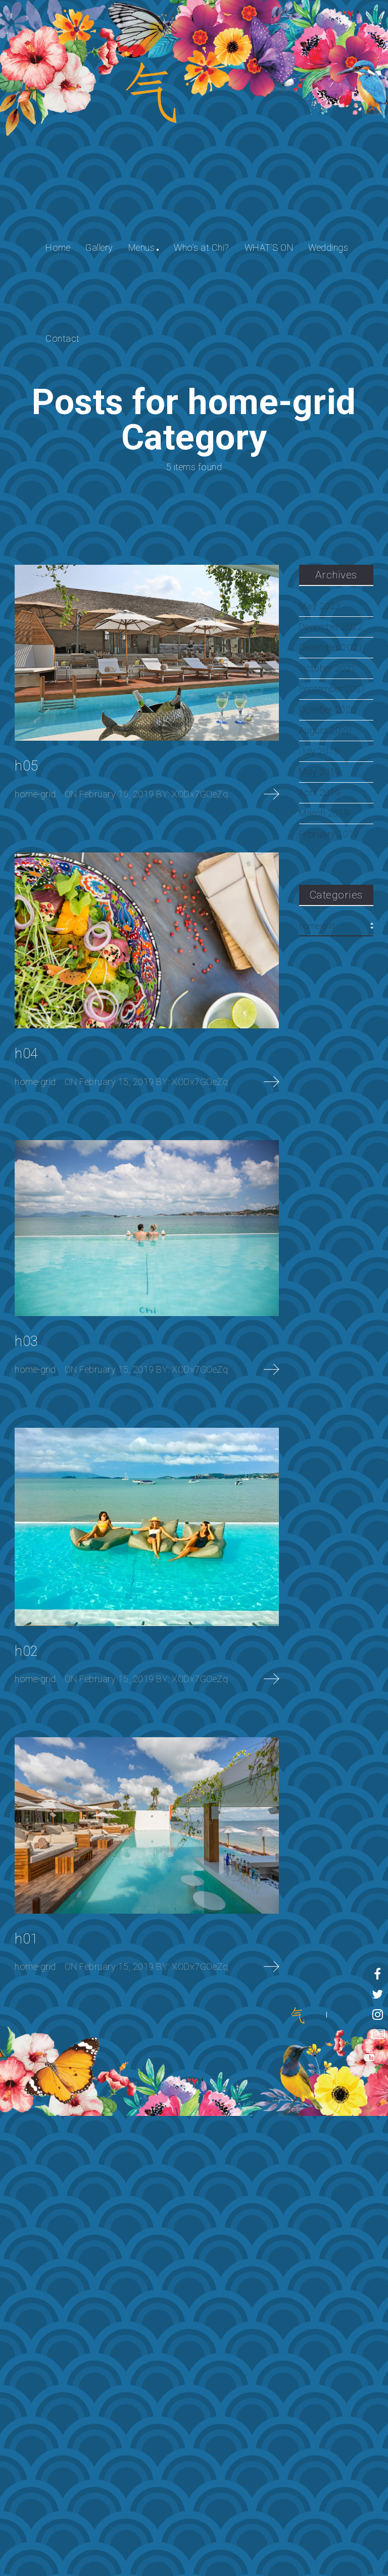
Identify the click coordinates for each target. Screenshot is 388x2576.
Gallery (99, 247)
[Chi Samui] (298, 2015)
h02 (27, 1651)
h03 (27, 1341)
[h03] (147, 1228)
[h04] (147, 941)
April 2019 (320, 793)
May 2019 (320, 772)
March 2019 (324, 814)
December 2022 (331, 627)
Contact (63, 338)
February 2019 (329, 834)
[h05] (147, 653)
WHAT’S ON (269, 247)
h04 (27, 1054)
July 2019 (319, 751)
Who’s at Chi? (202, 247)
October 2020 (328, 710)
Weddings (328, 247)
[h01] (147, 1825)
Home (58, 247)
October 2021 (328, 668)
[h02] (147, 1527)
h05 (27, 766)
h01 (27, 1939)
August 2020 (325, 731)
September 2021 (333, 689)
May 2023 (320, 606)
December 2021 (331, 648)
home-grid (35, 794)
